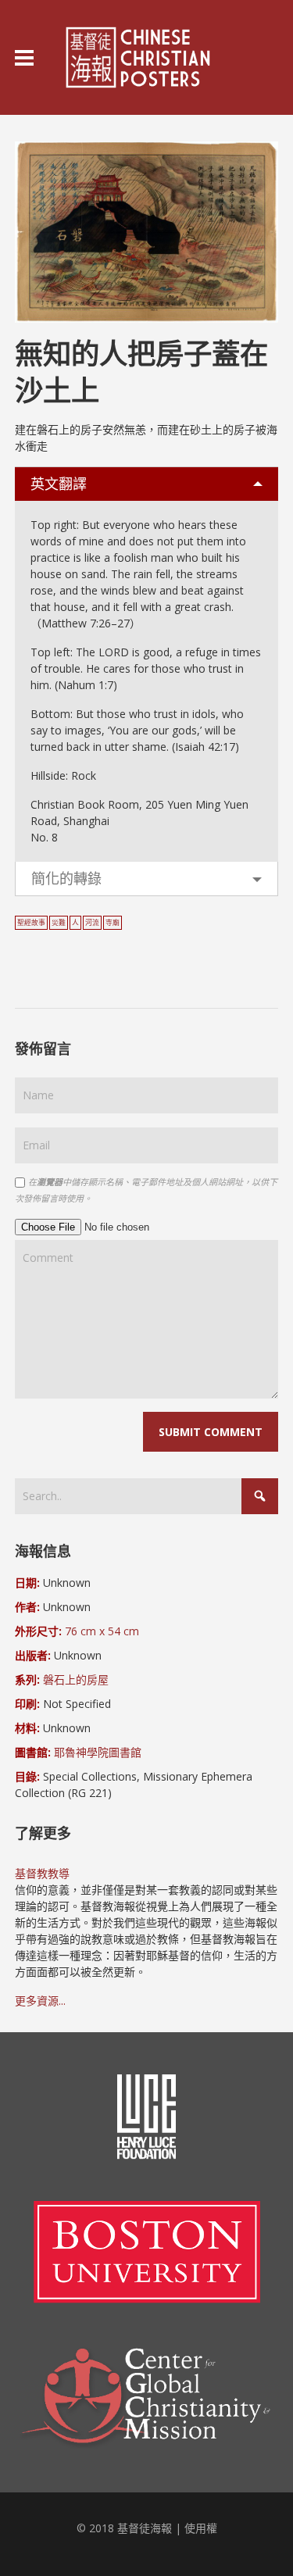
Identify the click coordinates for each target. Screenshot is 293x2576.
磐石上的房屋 (76, 1679)
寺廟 (113, 923)
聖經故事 (31, 923)
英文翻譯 (59, 484)
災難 (59, 923)
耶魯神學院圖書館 (98, 1752)
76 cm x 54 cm (102, 1631)
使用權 (201, 2528)
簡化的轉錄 (66, 878)
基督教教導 (42, 1873)
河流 (92, 923)
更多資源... (40, 2001)
